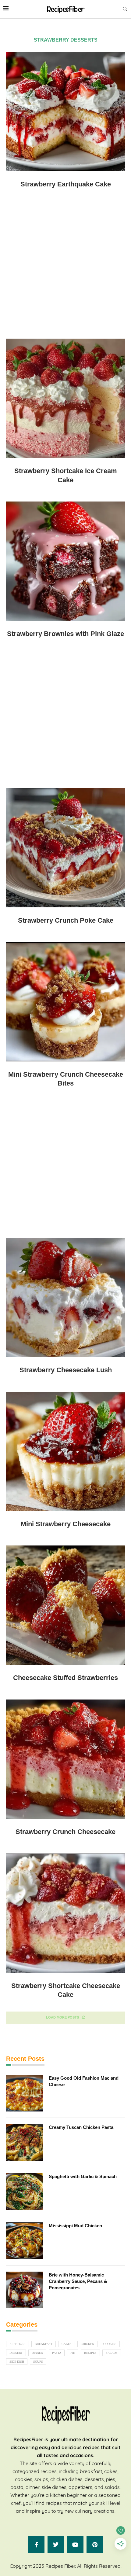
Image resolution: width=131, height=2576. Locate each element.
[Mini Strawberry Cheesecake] (65, 1451)
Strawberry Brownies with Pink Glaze (65, 634)
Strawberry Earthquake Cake (66, 184)
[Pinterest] (95, 2545)
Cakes (67, 2344)
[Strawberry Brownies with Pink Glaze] (65, 561)
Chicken (87, 2344)
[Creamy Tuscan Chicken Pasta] (24, 2142)
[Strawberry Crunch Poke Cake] (65, 848)
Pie (73, 2353)
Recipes (90, 2353)
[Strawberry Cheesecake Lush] (65, 1297)
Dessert (16, 2353)
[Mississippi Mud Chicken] (24, 2241)
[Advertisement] (65, 269)
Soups (38, 2362)
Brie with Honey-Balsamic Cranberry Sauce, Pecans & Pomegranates (78, 2281)
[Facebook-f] (36, 2545)
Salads (112, 2353)
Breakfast (44, 2344)
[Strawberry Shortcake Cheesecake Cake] (65, 1913)
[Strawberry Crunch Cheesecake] (65, 1759)
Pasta (57, 2353)
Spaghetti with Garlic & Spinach (83, 2176)
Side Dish (17, 2362)
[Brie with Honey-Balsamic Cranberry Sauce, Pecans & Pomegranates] (24, 2290)
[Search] (125, 9)
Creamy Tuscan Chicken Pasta (81, 2127)
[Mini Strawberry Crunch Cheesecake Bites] (65, 1002)
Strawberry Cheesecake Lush (66, 1370)
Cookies (110, 2344)
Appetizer (18, 2344)
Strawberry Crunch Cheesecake (65, 1832)
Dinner (37, 2353)
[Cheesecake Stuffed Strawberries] (65, 1605)
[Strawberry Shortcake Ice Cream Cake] (65, 398)
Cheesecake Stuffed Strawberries (65, 1678)
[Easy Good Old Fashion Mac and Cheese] (24, 2093)
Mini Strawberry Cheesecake (66, 1524)
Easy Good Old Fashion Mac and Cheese (84, 2081)
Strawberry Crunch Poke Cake (66, 920)
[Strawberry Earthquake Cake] (65, 112)
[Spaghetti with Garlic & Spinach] (24, 2192)
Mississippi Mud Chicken (75, 2226)
